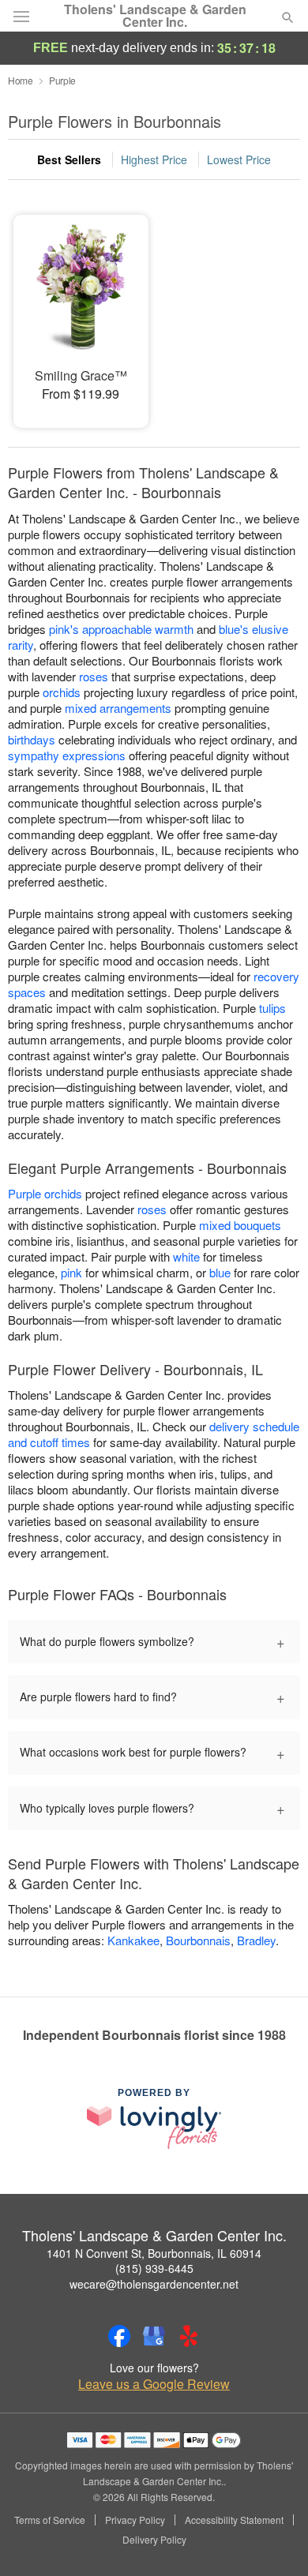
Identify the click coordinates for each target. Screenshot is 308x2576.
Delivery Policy (154, 2540)
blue (220, 1272)
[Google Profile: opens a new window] (154, 2336)
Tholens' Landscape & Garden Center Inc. (155, 16)
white (186, 1256)
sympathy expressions (67, 755)
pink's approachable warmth (121, 629)
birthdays (32, 739)
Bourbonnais (198, 1940)
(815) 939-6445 (154, 2268)
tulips (272, 1008)
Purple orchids (45, 1193)
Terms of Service (50, 2520)
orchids (62, 692)
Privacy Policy (135, 2520)
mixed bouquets (240, 1225)
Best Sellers (69, 159)
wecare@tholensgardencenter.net (154, 2284)
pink (71, 1272)
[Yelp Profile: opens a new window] (189, 2336)
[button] (274, 2540)
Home (21, 80)
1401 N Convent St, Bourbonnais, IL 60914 (154, 2253)
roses (94, 676)
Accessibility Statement (234, 2520)
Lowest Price (239, 159)
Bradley (256, 1940)
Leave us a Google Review (154, 2384)
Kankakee (133, 1940)
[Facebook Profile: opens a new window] (119, 2336)
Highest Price (154, 159)
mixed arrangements (118, 708)
